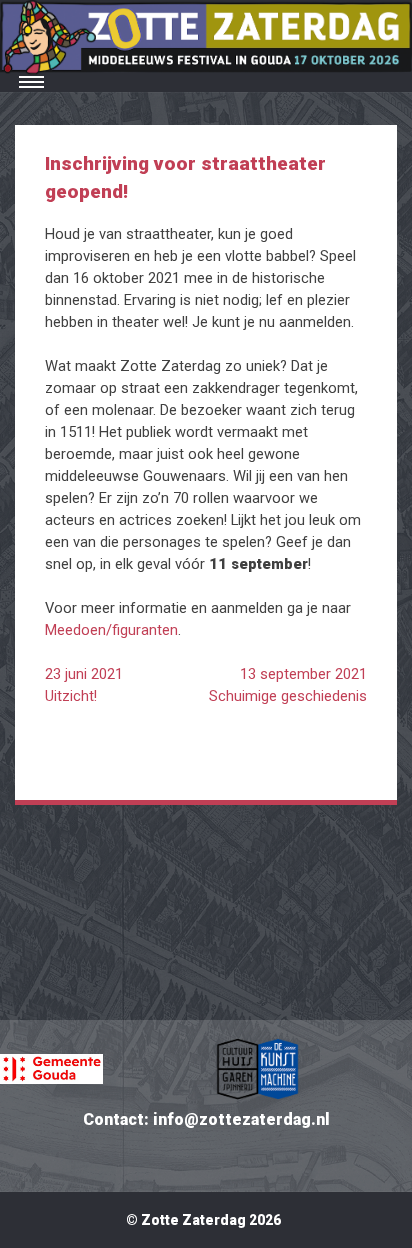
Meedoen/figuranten (111, 630)
